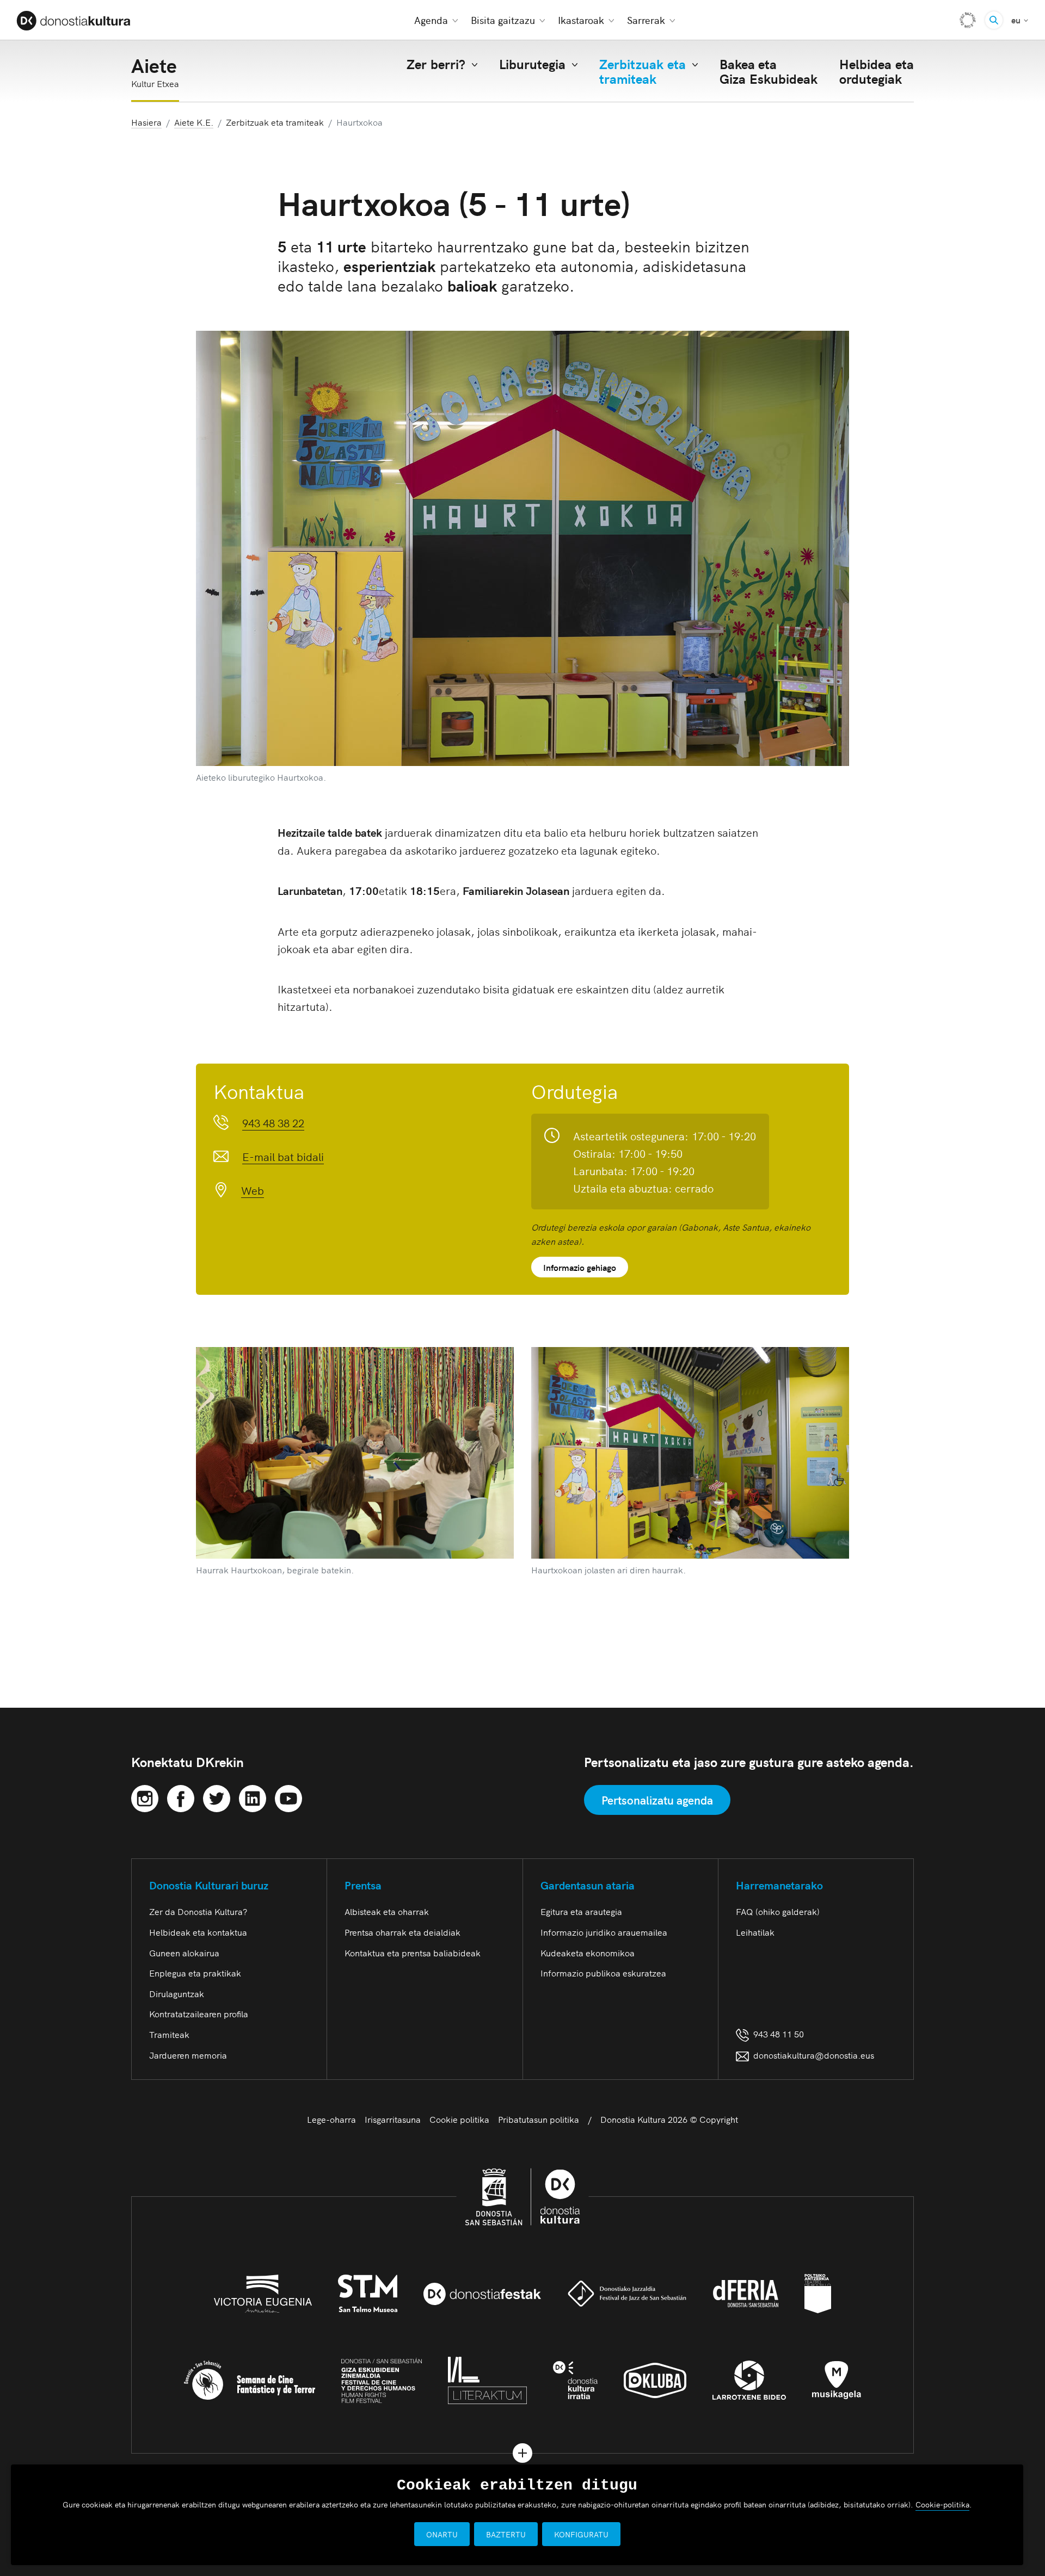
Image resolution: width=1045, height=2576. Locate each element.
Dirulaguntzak (177, 1993)
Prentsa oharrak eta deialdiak (402, 1932)
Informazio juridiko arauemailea (604, 1932)
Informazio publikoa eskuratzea (603, 1973)
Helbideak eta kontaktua (198, 1932)
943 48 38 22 (273, 1122)
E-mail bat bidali (283, 1156)
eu (1020, 19)
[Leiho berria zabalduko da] (145, 1796)
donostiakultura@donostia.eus (814, 2055)
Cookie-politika (942, 2504)
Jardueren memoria (188, 2055)
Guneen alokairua (184, 1953)
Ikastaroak (581, 20)
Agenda (431, 20)
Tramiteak (169, 2034)
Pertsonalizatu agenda (657, 1800)
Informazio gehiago (580, 1267)
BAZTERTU (506, 2534)
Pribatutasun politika (539, 2119)
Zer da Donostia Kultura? (198, 1911)
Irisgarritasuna (393, 2119)
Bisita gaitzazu (503, 20)
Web (253, 1190)
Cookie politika (459, 2119)
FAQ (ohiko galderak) (778, 1911)
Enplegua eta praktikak (195, 1973)
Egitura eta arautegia (581, 1911)
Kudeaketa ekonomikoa (588, 1953)
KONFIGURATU (581, 2534)
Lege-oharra (331, 2119)
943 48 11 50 (776, 2034)
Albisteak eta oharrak (387, 1911)
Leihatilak (755, 1932)
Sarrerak (646, 20)
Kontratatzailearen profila (199, 2013)
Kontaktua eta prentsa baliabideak (413, 1953)
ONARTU (442, 2534)
